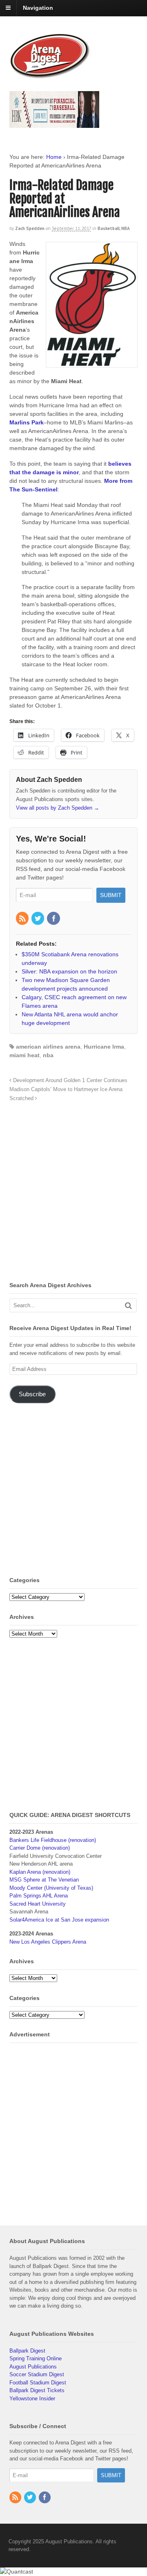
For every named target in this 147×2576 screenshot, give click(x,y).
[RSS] (23, 919)
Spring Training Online (36, 2358)
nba (48, 1055)
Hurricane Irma (104, 1047)
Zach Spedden (30, 228)
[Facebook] (54, 919)
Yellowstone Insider (32, 2399)
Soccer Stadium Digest (37, 2374)
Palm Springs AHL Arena (39, 1896)
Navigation (38, 8)
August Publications (33, 2367)
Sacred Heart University (38, 1904)
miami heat (24, 1055)
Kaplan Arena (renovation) (40, 1872)
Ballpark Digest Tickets (37, 2390)
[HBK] (54, 124)
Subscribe (32, 1394)
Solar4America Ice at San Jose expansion (59, 1920)
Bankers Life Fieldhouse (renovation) (53, 1840)
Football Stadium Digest (38, 2383)
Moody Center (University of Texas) (51, 1888)
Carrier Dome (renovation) (40, 1848)
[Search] (128, 1305)
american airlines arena (48, 1047)
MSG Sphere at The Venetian (44, 1880)
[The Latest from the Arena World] (50, 75)
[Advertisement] (73, 1194)
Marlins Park (27, 422)
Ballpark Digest (27, 2351)
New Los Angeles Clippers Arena (48, 1942)
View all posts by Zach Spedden (58, 808)
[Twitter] (38, 919)
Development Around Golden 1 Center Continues (69, 1080)
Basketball (109, 228)
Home (54, 157)
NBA (126, 228)
